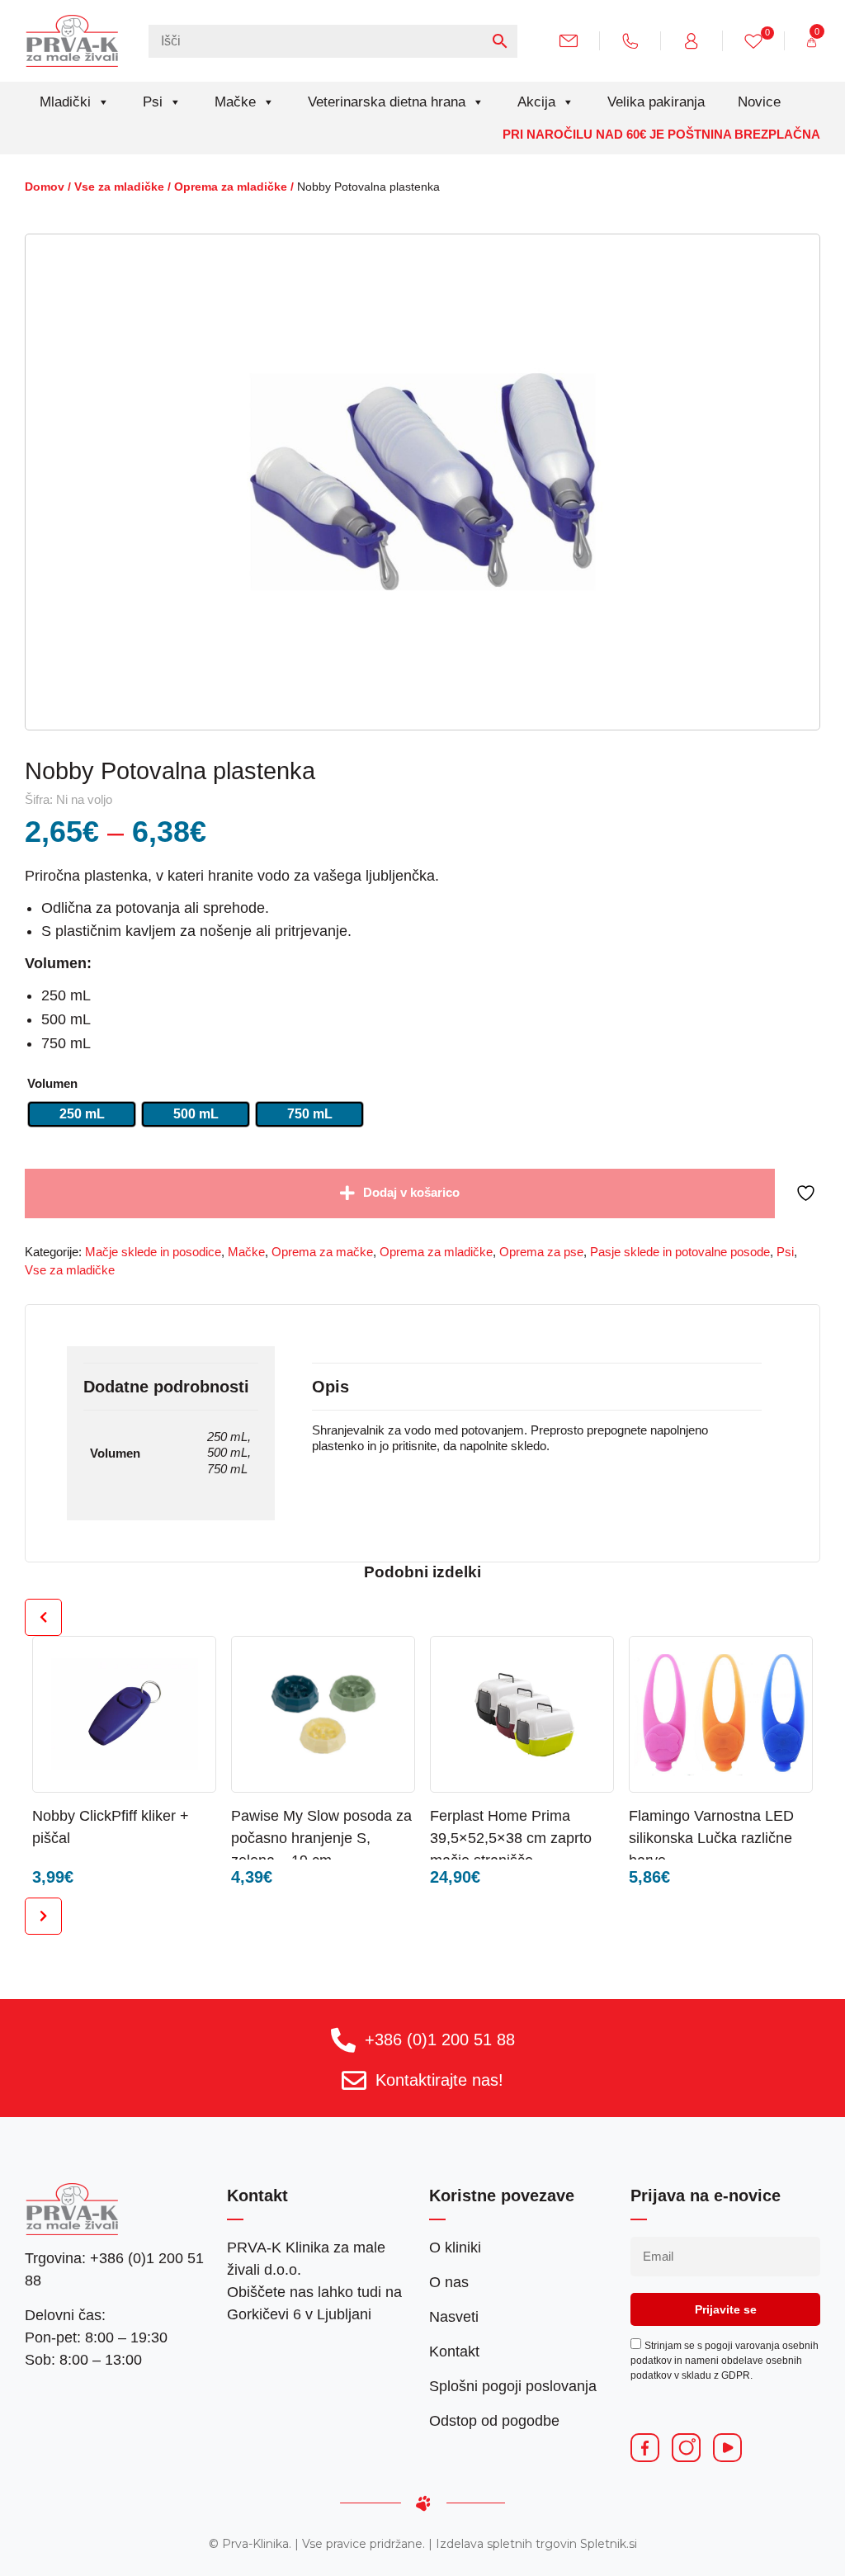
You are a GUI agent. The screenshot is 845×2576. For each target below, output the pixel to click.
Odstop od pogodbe (494, 2421)
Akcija (536, 102)
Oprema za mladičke (231, 187)
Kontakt (454, 2351)
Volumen (52, 1084)
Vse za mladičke (119, 187)
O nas (449, 2282)
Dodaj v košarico (411, 1193)
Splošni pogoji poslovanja (513, 2386)
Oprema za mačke (322, 1252)
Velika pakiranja (656, 102)
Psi (153, 102)
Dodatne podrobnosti (166, 1387)
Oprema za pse (541, 1252)
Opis (330, 1387)
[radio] (82, 1114)
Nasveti (454, 2317)
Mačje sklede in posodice (153, 1252)
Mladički (65, 102)
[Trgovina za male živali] (72, 40)
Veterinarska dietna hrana (387, 102)
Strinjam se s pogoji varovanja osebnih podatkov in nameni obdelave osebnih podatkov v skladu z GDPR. (725, 2361)
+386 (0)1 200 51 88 (440, 2040)
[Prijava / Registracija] (698, 40)
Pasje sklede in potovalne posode (680, 1252)
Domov (45, 187)
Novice (759, 102)
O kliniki (455, 2248)
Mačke (235, 102)
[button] (171, 1815)
